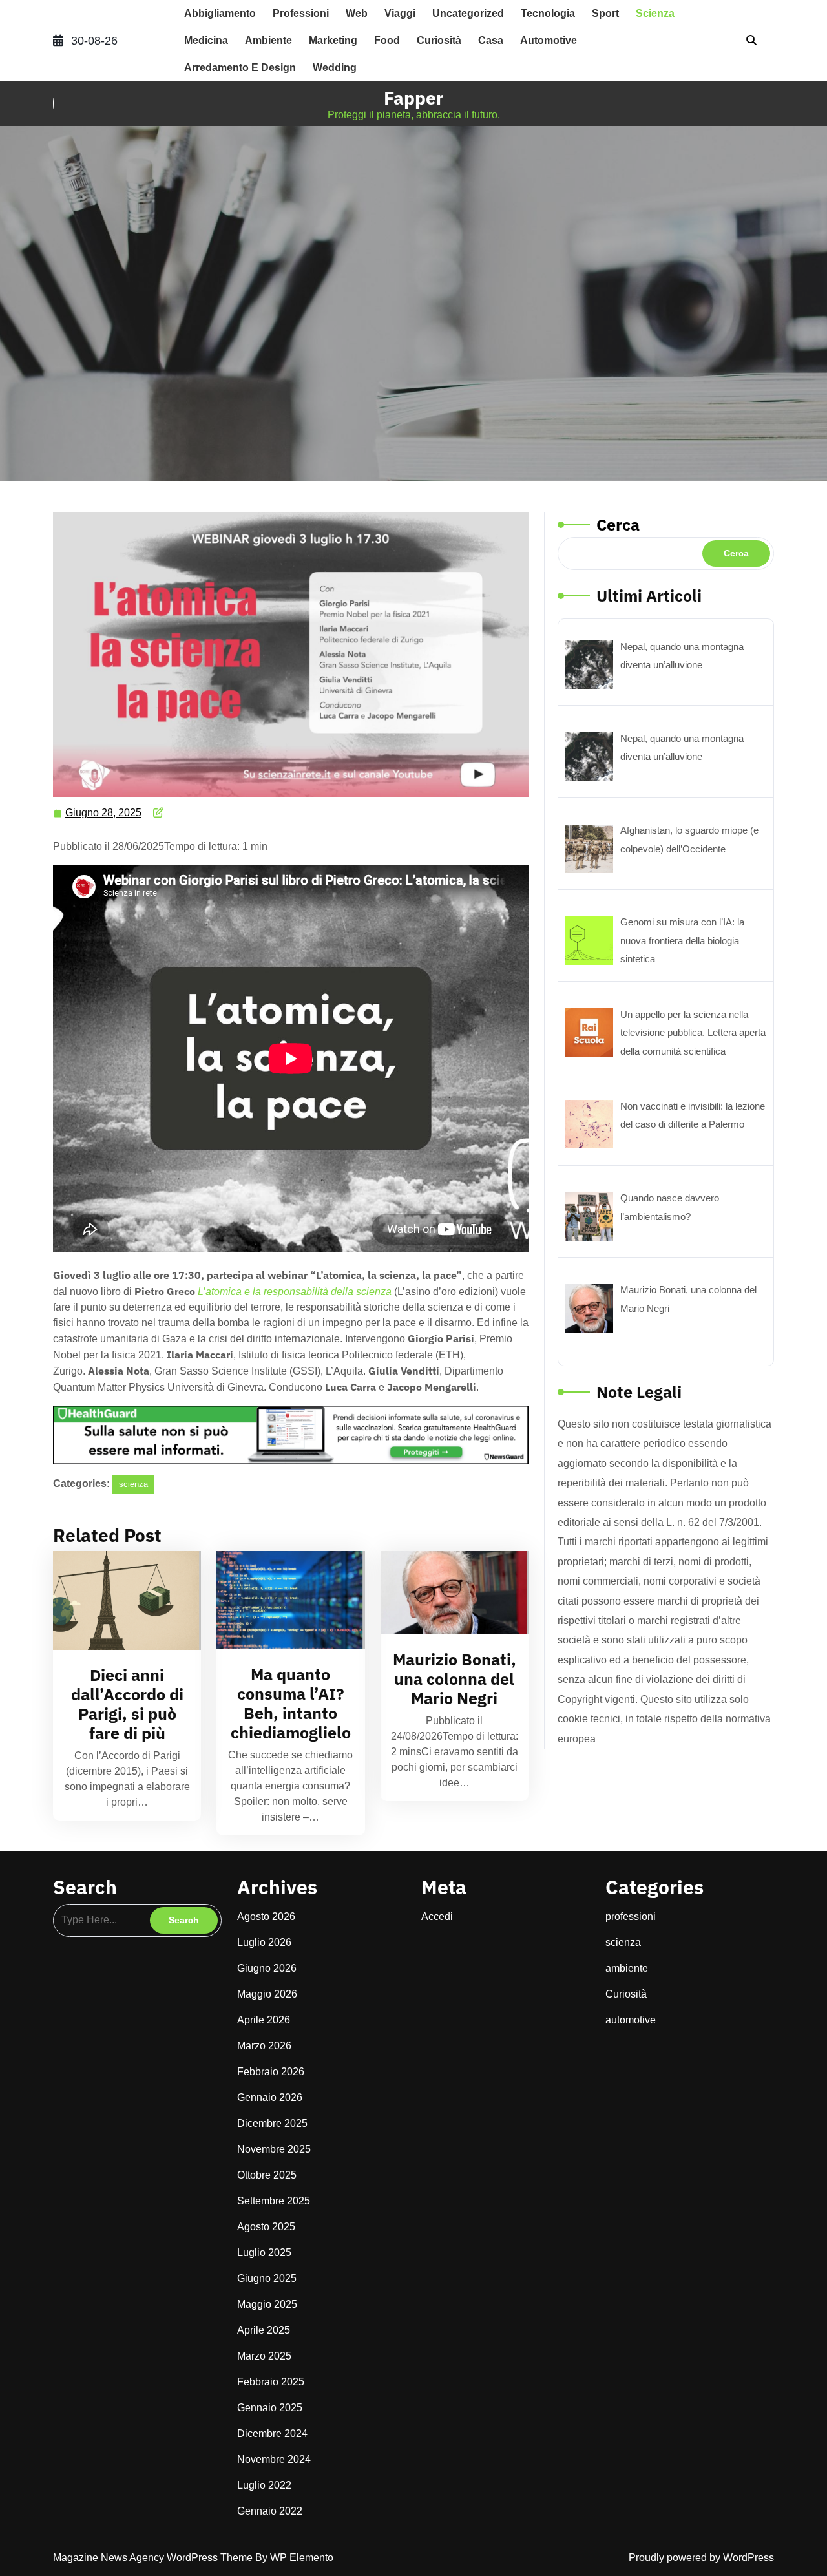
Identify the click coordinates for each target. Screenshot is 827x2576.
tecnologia (548, 13)
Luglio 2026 (264, 1942)
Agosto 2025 (266, 2227)
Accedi (437, 1916)
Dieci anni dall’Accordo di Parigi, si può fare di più (127, 1704)
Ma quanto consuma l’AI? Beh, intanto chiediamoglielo (291, 1703)
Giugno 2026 (267, 1968)
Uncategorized (468, 13)
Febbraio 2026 (271, 2072)
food (387, 40)
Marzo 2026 (264, 2046)
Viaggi (400, 13)
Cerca (618, 524)
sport (605, 13)
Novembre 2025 (274, 2149)
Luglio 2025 (264, 2253)
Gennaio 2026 (270, 2097)
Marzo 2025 (264, 2356)
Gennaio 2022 (270, 2511)
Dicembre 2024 (272, 2433)
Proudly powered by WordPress (701, 2558)
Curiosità (439, 40)
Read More (121, 1600)
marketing (333, 40)
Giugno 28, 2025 (104, 811)
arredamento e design (240, 68)
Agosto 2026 (266, 1916)
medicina (206, 40)
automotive (549, 40)
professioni (301, 13)
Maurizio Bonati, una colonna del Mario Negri (455, 1679)
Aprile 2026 (264, 2020)
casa (491, 40)
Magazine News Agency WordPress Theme (154, 2558)
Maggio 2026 (267, 1994)
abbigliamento (220, 13)
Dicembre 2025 (272, 2123)
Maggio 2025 (267, 2304)
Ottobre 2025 (267, 2175)
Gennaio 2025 (270, 2408)
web (357, 13)
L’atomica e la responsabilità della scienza (295, 1292)
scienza (655, 13)
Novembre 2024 (274, 2459)
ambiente (268, 40)
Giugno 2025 (267, 2278)
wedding (335, 68)
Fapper (413, 98)
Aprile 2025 (264, 2330)
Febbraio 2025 (271, 2382)
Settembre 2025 (274, 2201)
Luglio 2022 (264, 2485)
